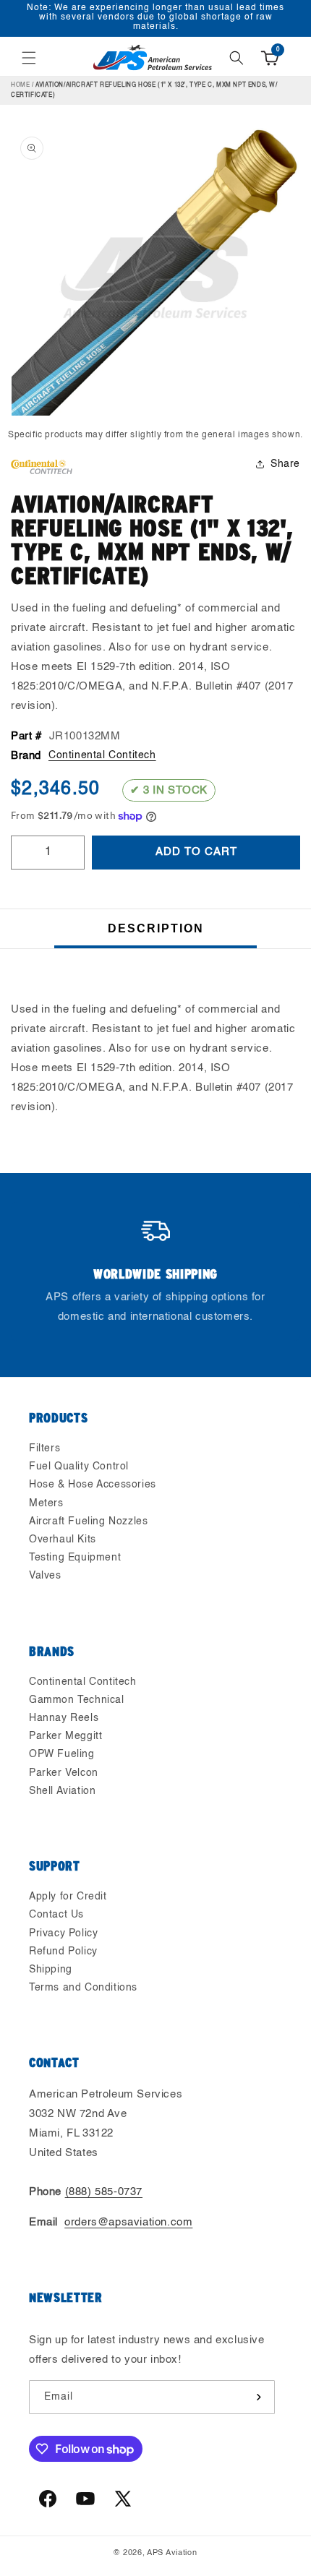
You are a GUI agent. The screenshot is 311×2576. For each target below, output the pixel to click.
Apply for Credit (68, 1897)
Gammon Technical (77, 1700)
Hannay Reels (64, 1718)
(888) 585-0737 (104, 2192)
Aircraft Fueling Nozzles (88, 1521)
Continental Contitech (102, 755)
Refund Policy (63, 1952)
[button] (29, 58)
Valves (45, 1576)
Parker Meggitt (65, 1736)
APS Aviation (172, 2553)
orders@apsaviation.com (128, 2222)
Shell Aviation (62, 1791)
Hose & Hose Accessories (93, 1485)
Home (20, 85)
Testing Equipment (75, 1558)
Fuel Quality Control (79, 1467)
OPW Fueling (62, 1754)
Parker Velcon (64, 1773)
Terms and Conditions (83, 1988)
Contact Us (56, 1915)
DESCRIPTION (156, 928)
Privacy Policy (63, 1933)
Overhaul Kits (63, 1540)
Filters (44, 1448)
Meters (46, 1503)
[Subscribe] (258, 2397)
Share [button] (285, 464)
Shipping (51, 1970)
